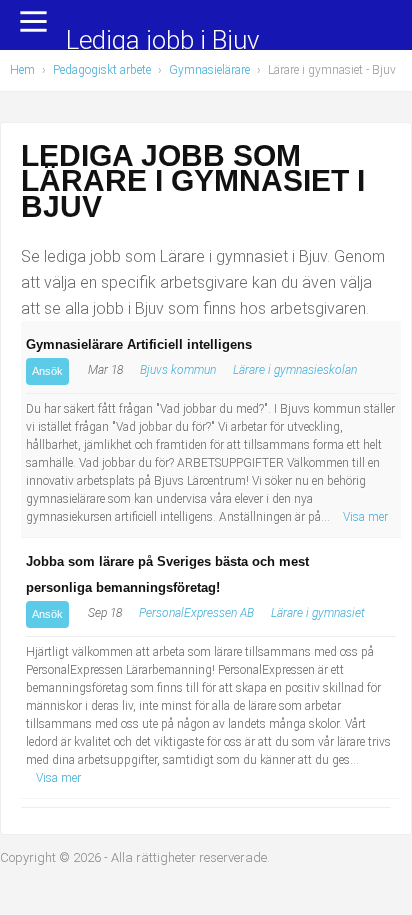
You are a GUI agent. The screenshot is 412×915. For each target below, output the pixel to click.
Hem (22, 70)
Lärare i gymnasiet (318, 613)
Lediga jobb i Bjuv (163, 41)
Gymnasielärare (209, 70)
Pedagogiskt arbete (102, 70)
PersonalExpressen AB (196, 613)
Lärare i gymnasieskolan (295, 370)
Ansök (47, 371)
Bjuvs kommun (178, 370)
